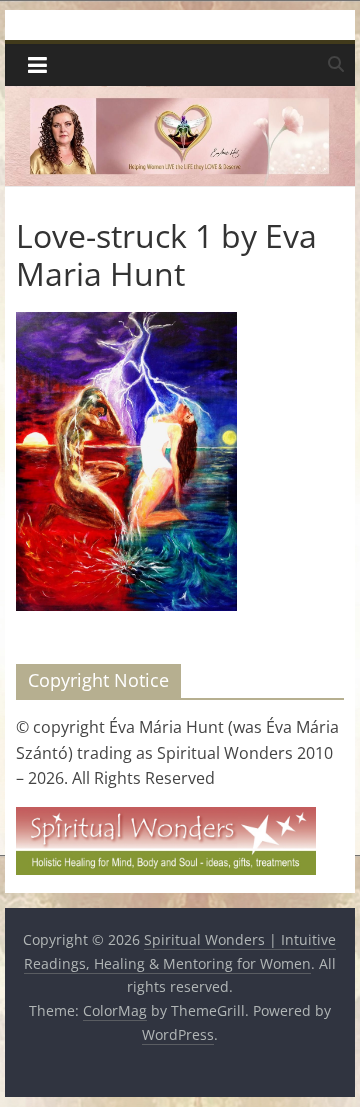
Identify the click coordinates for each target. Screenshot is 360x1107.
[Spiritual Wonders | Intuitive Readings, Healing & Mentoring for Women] (179, 98)
